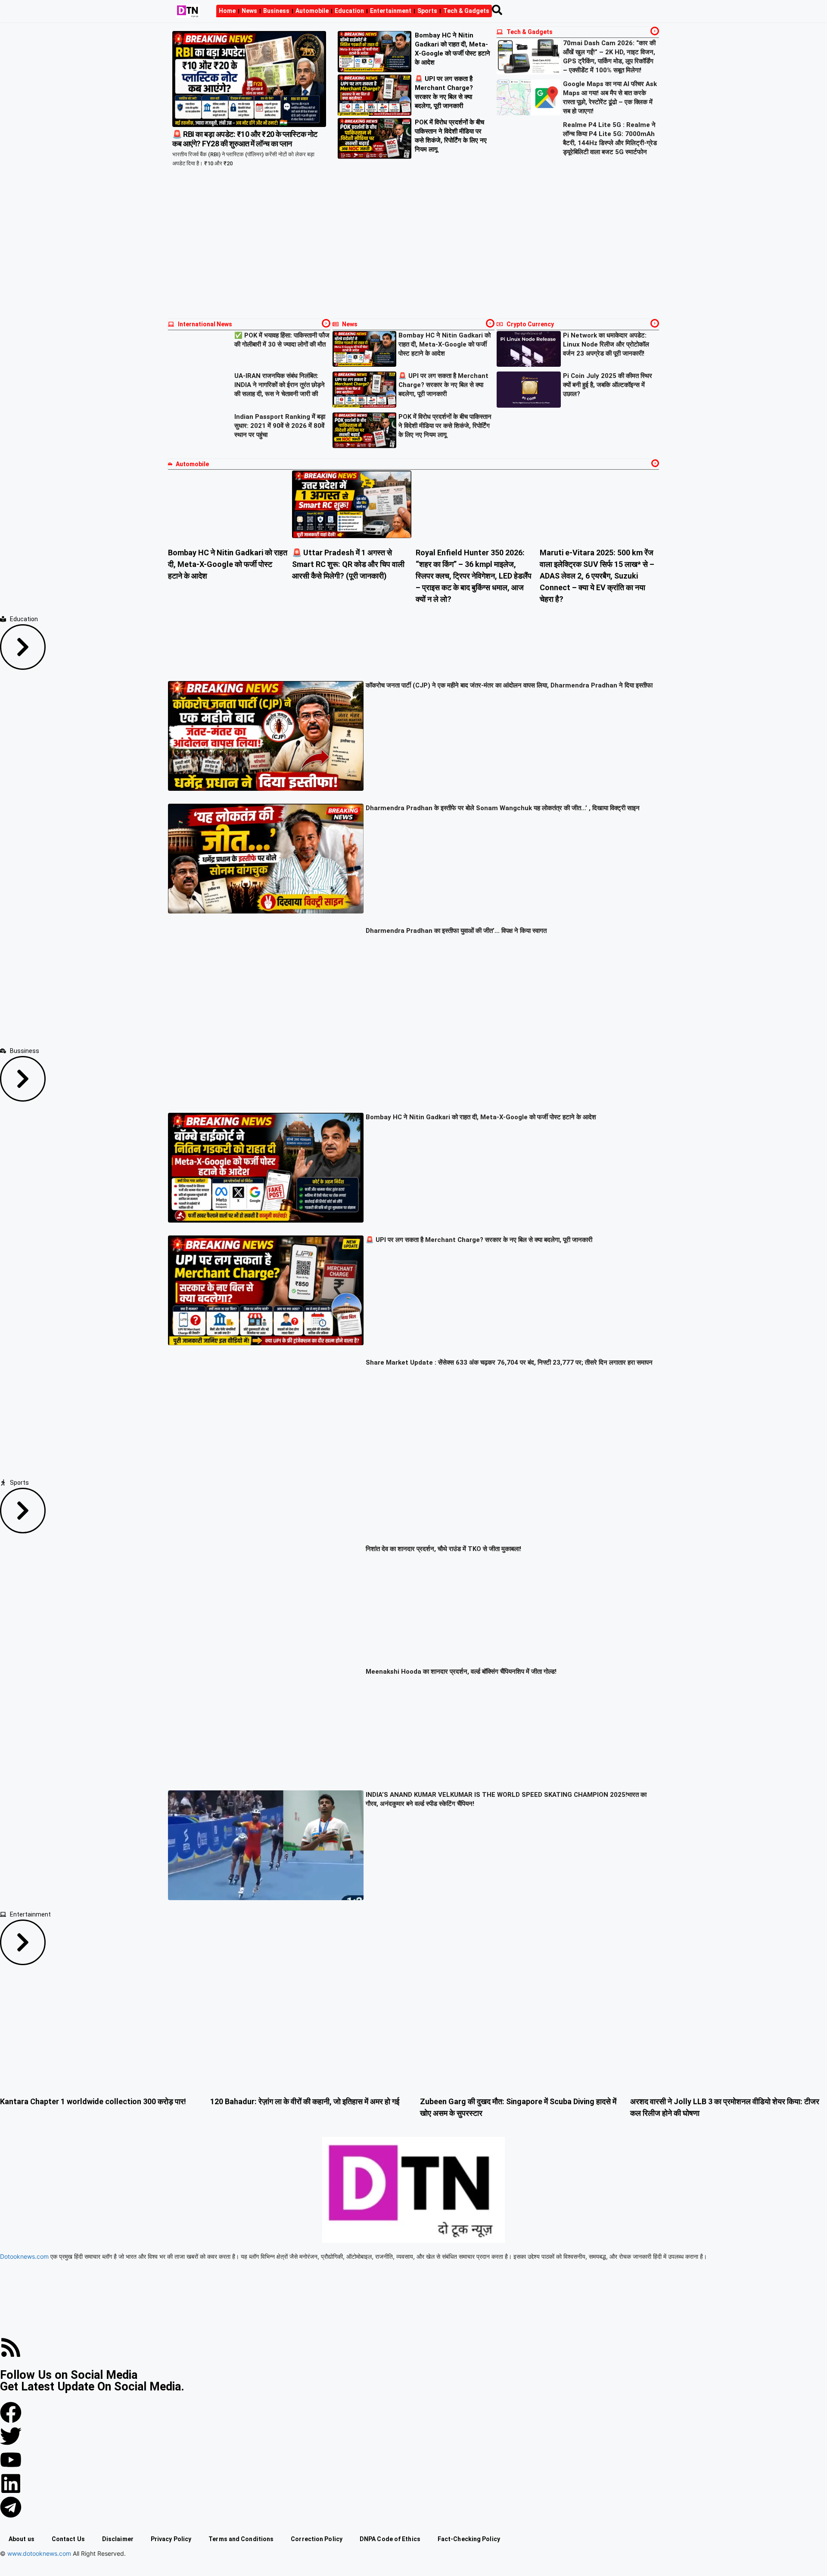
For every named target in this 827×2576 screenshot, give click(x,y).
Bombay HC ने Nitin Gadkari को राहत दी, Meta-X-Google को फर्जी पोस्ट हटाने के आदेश (445, 344)
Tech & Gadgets (466, 11)
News (249, 11)
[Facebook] (11, 2412)
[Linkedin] (11, 2483)
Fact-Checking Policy (469, 2539)
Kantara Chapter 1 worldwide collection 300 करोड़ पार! (93, 2101)
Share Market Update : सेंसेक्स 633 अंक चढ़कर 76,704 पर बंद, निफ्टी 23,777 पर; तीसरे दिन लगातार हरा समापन (509, 1362)
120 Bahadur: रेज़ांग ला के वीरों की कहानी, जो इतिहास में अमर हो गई (305, 2101)
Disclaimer (118, 2539)
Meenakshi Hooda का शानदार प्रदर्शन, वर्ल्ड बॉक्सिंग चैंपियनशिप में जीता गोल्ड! (461, 1672)
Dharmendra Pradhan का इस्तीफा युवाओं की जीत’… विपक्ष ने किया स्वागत (456, 931)
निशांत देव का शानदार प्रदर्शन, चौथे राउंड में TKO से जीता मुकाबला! (443, 1549)
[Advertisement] (413, 250)
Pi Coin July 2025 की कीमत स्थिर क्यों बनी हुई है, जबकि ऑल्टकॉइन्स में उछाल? (608, 385)
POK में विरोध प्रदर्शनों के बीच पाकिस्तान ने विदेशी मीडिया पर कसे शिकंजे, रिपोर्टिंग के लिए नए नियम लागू (445, 426)
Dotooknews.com (24, 2256)
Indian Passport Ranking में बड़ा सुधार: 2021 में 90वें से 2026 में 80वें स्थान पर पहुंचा (280, 426)
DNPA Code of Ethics (390, 2539)
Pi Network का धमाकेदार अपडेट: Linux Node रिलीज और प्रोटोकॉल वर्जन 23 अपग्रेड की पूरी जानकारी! (606, 344)
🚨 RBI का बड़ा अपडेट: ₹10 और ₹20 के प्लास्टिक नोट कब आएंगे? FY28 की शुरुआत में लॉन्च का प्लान (245, 139)
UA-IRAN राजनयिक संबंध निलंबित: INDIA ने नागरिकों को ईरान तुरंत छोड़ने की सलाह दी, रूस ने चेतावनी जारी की (280, 385)
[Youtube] (11, 2460)
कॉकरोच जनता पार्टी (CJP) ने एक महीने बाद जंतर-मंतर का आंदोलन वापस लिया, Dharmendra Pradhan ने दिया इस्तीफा (509, 685)
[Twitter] (11, 2436)
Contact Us (68, 2539)
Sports (427, 11)
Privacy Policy (171, 2539)
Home (227, 11)
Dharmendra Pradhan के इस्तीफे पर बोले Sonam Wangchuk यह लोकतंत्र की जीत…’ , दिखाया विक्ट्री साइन (503, 808)
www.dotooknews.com (39, 2553)
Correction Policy (317, 2539)
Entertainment (391, 11)
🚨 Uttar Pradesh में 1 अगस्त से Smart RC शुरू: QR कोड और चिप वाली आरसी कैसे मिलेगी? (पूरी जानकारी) (348, 564)
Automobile (312, 11)
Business (276, 11)
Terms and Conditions (241, 2539)
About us (22, 2539)
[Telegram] (11, 2507)
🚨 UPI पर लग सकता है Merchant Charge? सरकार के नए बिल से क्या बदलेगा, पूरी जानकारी (443, 385)
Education (349, 11)
